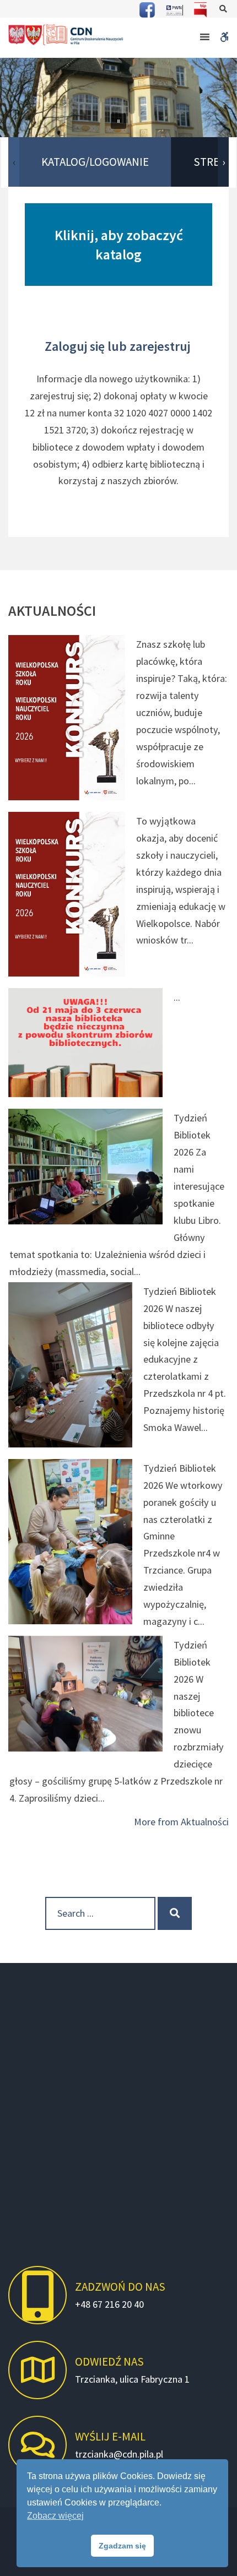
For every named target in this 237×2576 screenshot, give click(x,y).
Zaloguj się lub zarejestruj (119, 346)
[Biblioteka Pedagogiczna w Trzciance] (66, 35)
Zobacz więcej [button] (55, 2516)
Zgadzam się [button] (122, 2546)
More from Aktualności (181, 1822)
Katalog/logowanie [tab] (95, 162)
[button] (118, 121)
